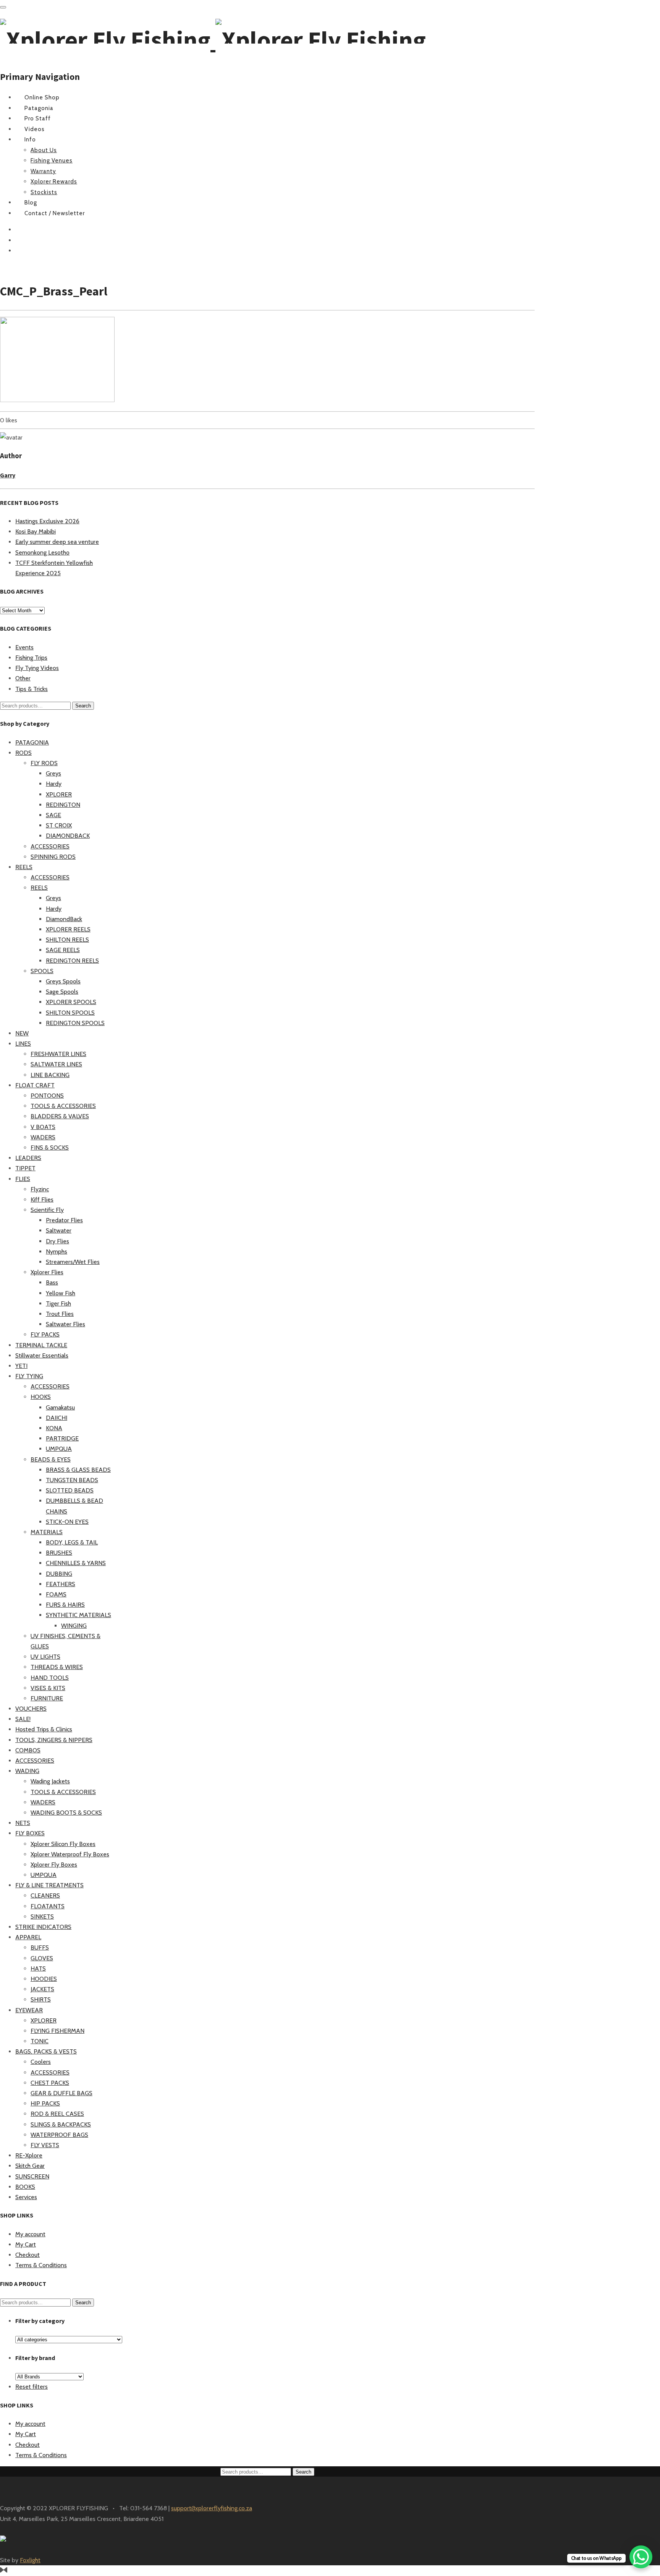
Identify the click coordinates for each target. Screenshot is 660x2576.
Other (23, 678)
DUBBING (59, 1574)
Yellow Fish (61, 1293)
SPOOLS (42, 971)
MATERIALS (47, 1532)
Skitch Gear (30, 2166)
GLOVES (42, 1958)
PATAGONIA (32, 742)
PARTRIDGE (62, 1438)
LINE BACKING (50, 1075)
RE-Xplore (29, 2155)
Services (26, 2197)
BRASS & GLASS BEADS (78, 1470)
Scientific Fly (47, 1210)
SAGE (53, 815)
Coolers (41, 2062)
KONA (54, 1428)
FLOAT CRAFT (35, 1085)
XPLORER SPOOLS (71, 1002)
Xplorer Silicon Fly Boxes (63, 1844)
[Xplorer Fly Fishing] (213, 40)
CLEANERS (45, 1896)
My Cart (26, 2244)
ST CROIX (59, 825)
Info (30, 140)
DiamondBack (64, 919)
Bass (52, 1282)
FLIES (23, 1179)
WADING (27, 1771)
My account (30, 2234)
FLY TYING (29, 1376)
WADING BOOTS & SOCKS (66, 1813)
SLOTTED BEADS (70, 1490)
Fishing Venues (52, 161)
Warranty (43, 171)
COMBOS (28, 1750)
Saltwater (59, 1230)
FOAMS (56, 1594)
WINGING (74, 1626)
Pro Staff (38, 118)
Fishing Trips (31, 658)
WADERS (43, 1137)
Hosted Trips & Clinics (44, 1729)
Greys (53, 773)
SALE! (23, 1719)
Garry (8, 475)
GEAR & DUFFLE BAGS (61, 2093)
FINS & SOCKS (50, 1148)
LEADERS (28, 1158)
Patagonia (39, 108)
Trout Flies (60, 1314)
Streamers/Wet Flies (73, 1262)
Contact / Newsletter (55, 213)
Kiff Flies (42, 1200)
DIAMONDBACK (68, 836)
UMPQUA (59, 1449)
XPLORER (59, 794)
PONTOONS (47, 1096)
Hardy (54, 784)
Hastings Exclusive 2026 (47, 521)
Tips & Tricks (32, 689)
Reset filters (32, 2387)
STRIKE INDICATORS (43, 1927)
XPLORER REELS (68, 929)
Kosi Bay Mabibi (36, 531)
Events (24, 647)
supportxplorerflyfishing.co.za (212, 2508)
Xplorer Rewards (54, 182)
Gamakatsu (60, 1407)
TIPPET (25, 1168)
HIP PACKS (45, 2103)
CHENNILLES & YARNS (76, 1563)
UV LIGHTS (45, 1657)
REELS (24, 867)
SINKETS (42, 1917)
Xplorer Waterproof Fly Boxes (70, 1854)
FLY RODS (44, 763)
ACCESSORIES (50, 846)
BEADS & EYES (51, 1459)
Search (83, 706)
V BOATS (43, 1127)
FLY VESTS (45, 2145)
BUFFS (40, 1947)
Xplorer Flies (47, 1272)
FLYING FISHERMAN (57, 2031)
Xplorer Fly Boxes (54, 1865)
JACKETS (42, 1989)
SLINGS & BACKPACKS (61, 2124)
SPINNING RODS (53, 857)
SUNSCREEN (32, 2176)
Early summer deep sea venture (57, 542)
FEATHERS (61, 1584)
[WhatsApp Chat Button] (641, 2557)
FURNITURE (47, 1698)
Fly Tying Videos (37, 668)
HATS (38, 1968)
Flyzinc (40, 1189)
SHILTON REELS (67, 940)
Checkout (27, 2255)
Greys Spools (63, 981)
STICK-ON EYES (67, 1522)
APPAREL (28, 1937)
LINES (23, 1044)
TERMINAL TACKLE (41, 1345)
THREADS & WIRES (57, 1667)
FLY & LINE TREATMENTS (49, 1885)
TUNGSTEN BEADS (72, 1480)
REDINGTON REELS (72, 961)
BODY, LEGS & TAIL (72, 1542)
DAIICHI (57, 1418)
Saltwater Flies (66, 1324)
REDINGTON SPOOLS (75, 1023)
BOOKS (25, 2187)
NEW (22, 1033)
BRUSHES (59, 1553)
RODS (23, 753)
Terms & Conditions (41, 2265)
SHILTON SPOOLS (70, 1013)
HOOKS (41, 1397)
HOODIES (44, 1979)
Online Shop (42, 97)
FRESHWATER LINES (58, 1054)
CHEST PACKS (50, 2083)
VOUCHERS (31, 1709)
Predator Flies (64, 1220)
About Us (44, 150)
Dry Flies (57, 1241)
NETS (23, 1823)
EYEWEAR (29, 2010)
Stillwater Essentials (42, 1355)
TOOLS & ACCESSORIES (63, 1106)
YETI (21, 1366)
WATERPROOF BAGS (59, 2135)
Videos (35, 129)
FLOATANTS (48, 1906)
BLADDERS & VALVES (60, 1116)
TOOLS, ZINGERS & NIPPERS (54, 1740)
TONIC (40, 2041)
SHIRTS (41, 1999)
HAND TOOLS (50, 1678)
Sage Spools (62, 992)
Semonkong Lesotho (42, 552)
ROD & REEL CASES (57, 2114)
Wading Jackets (50, 1781)
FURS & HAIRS (65, 1605)
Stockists (44, 192)
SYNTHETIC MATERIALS (78, 1615)
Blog (31, 203)
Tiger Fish (58, 1303)
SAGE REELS (63, 950)
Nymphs (57, 1252)
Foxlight (30, 2560)
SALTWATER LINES (56, 1064)
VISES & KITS (48, 1688)
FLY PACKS (45, 1334)
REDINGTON (63, 805)
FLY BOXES (30, 1833)
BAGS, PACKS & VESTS (46, 2051)
